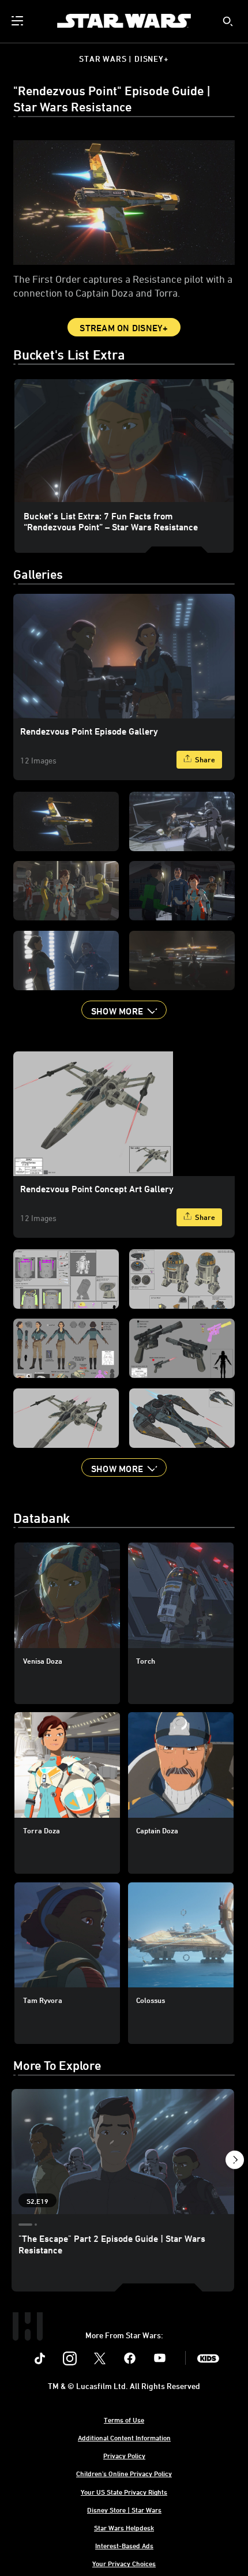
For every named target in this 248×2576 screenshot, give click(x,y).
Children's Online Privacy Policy (124, 2473)
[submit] (228, 21)
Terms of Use (124, 2420)
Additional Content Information (124, 2438)
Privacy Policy (124, 2455)
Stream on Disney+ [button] (124, 328)
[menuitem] (18, 21)
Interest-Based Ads (124, 2545)
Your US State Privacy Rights (124, 2492)
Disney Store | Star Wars (124, 2510)
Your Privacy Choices (124, 2563)
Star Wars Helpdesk (124, 2528)
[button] (124, 1010)
